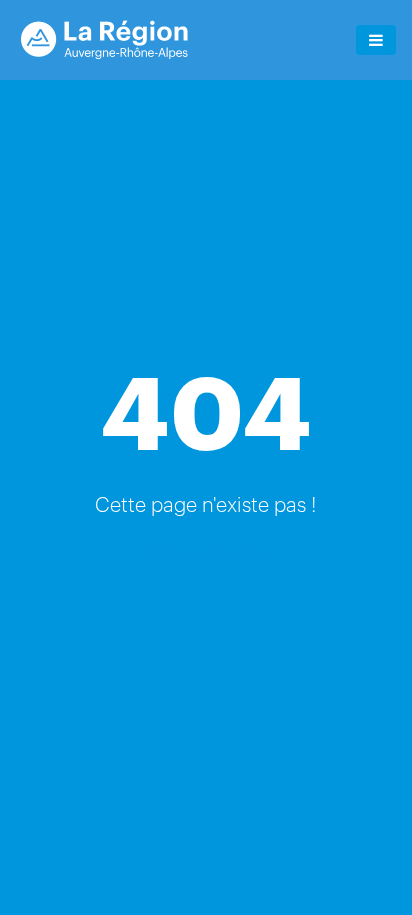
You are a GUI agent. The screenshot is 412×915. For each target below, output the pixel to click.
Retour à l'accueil (206, 552)
